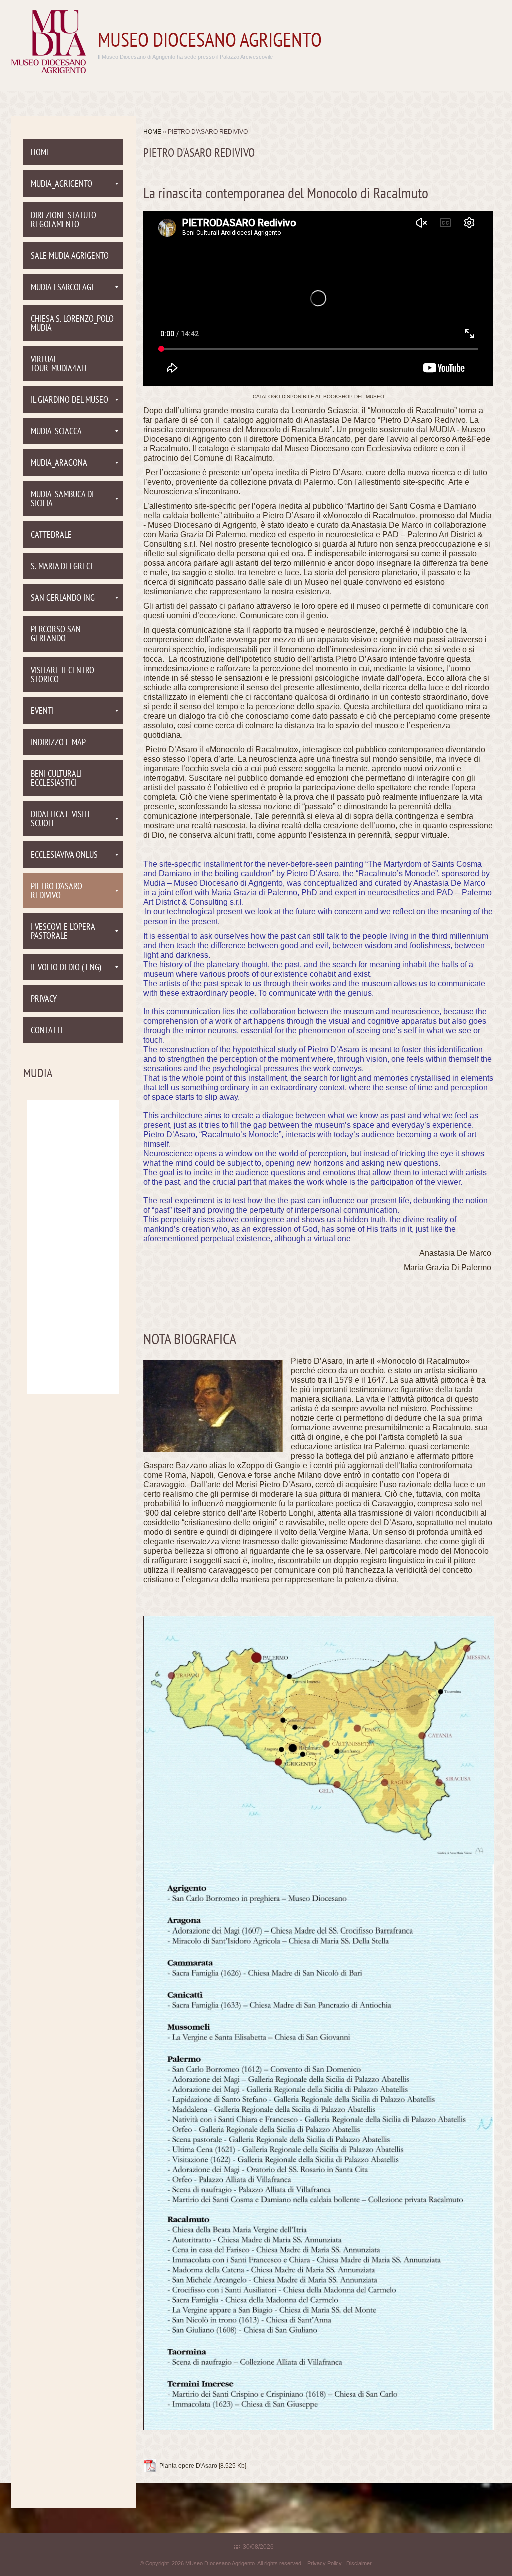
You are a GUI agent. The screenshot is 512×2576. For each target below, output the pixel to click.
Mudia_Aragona (59, 464)
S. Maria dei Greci (62, 567)
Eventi (42, 711)
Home (152, 132)
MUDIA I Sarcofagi (62, 288)
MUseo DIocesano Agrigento (210, 42)
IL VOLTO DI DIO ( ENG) (66, 968)
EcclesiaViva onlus (64, 855)
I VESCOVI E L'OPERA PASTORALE (63, 932)
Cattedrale (51, 536)
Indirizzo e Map (58, 743)
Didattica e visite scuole (61, 819)
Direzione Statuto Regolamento (64, 220)
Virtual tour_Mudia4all (60, 365)
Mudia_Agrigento (62, 184)
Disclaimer (359, 2563)
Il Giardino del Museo (70, 401)
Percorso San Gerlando (56, 635)
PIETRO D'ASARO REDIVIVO (57, 891)
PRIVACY (44, 1000)
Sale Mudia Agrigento (70, 256)
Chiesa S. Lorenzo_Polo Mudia (72, 324)
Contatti (47, 1031)
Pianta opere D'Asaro (188, 2466)
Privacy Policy (325, 2563)
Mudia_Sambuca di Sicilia (62, 500)
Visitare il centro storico (63, 675)
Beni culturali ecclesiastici (56, 779)
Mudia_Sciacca (56, 432)
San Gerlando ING (63, 599)
